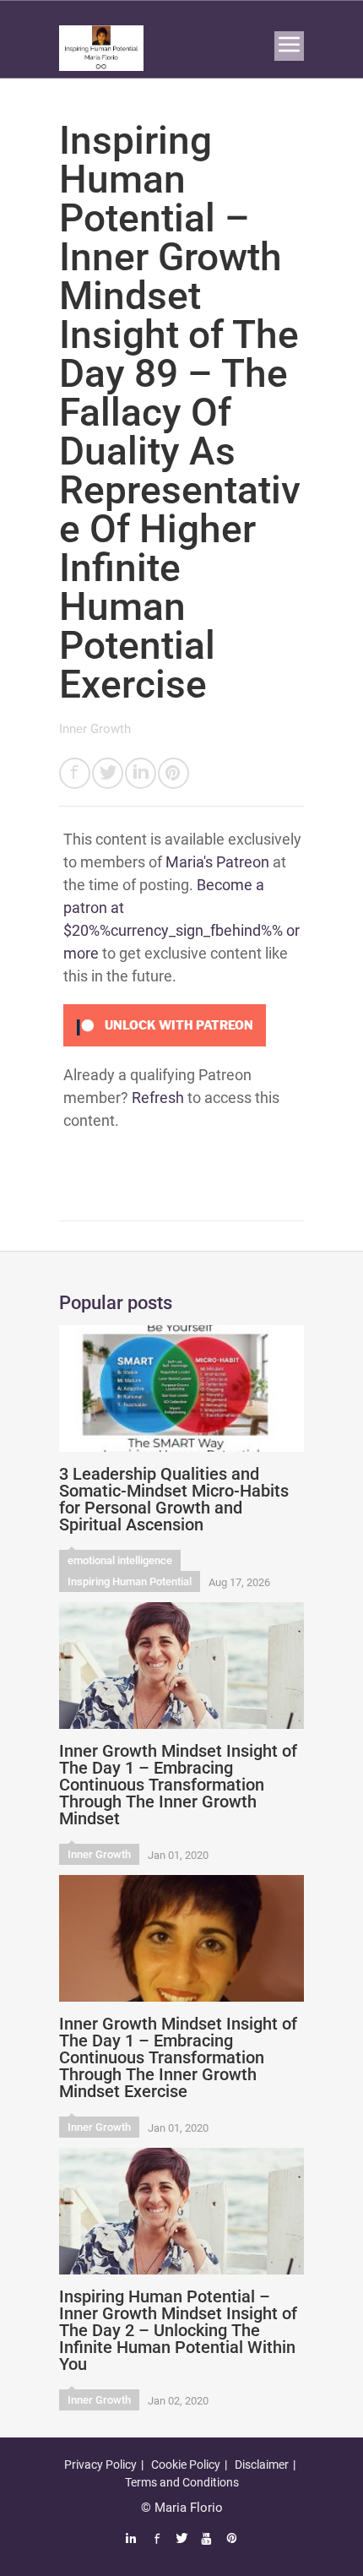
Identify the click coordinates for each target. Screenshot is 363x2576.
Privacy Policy (100, 2465)
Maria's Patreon (217, 862)
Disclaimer (262, 2465)
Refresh (158, 1098)
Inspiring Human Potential (130, 1581)
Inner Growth (95, 729)
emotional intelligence (120, 1560)
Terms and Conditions (182, 2482)
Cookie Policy (186, 2465)
